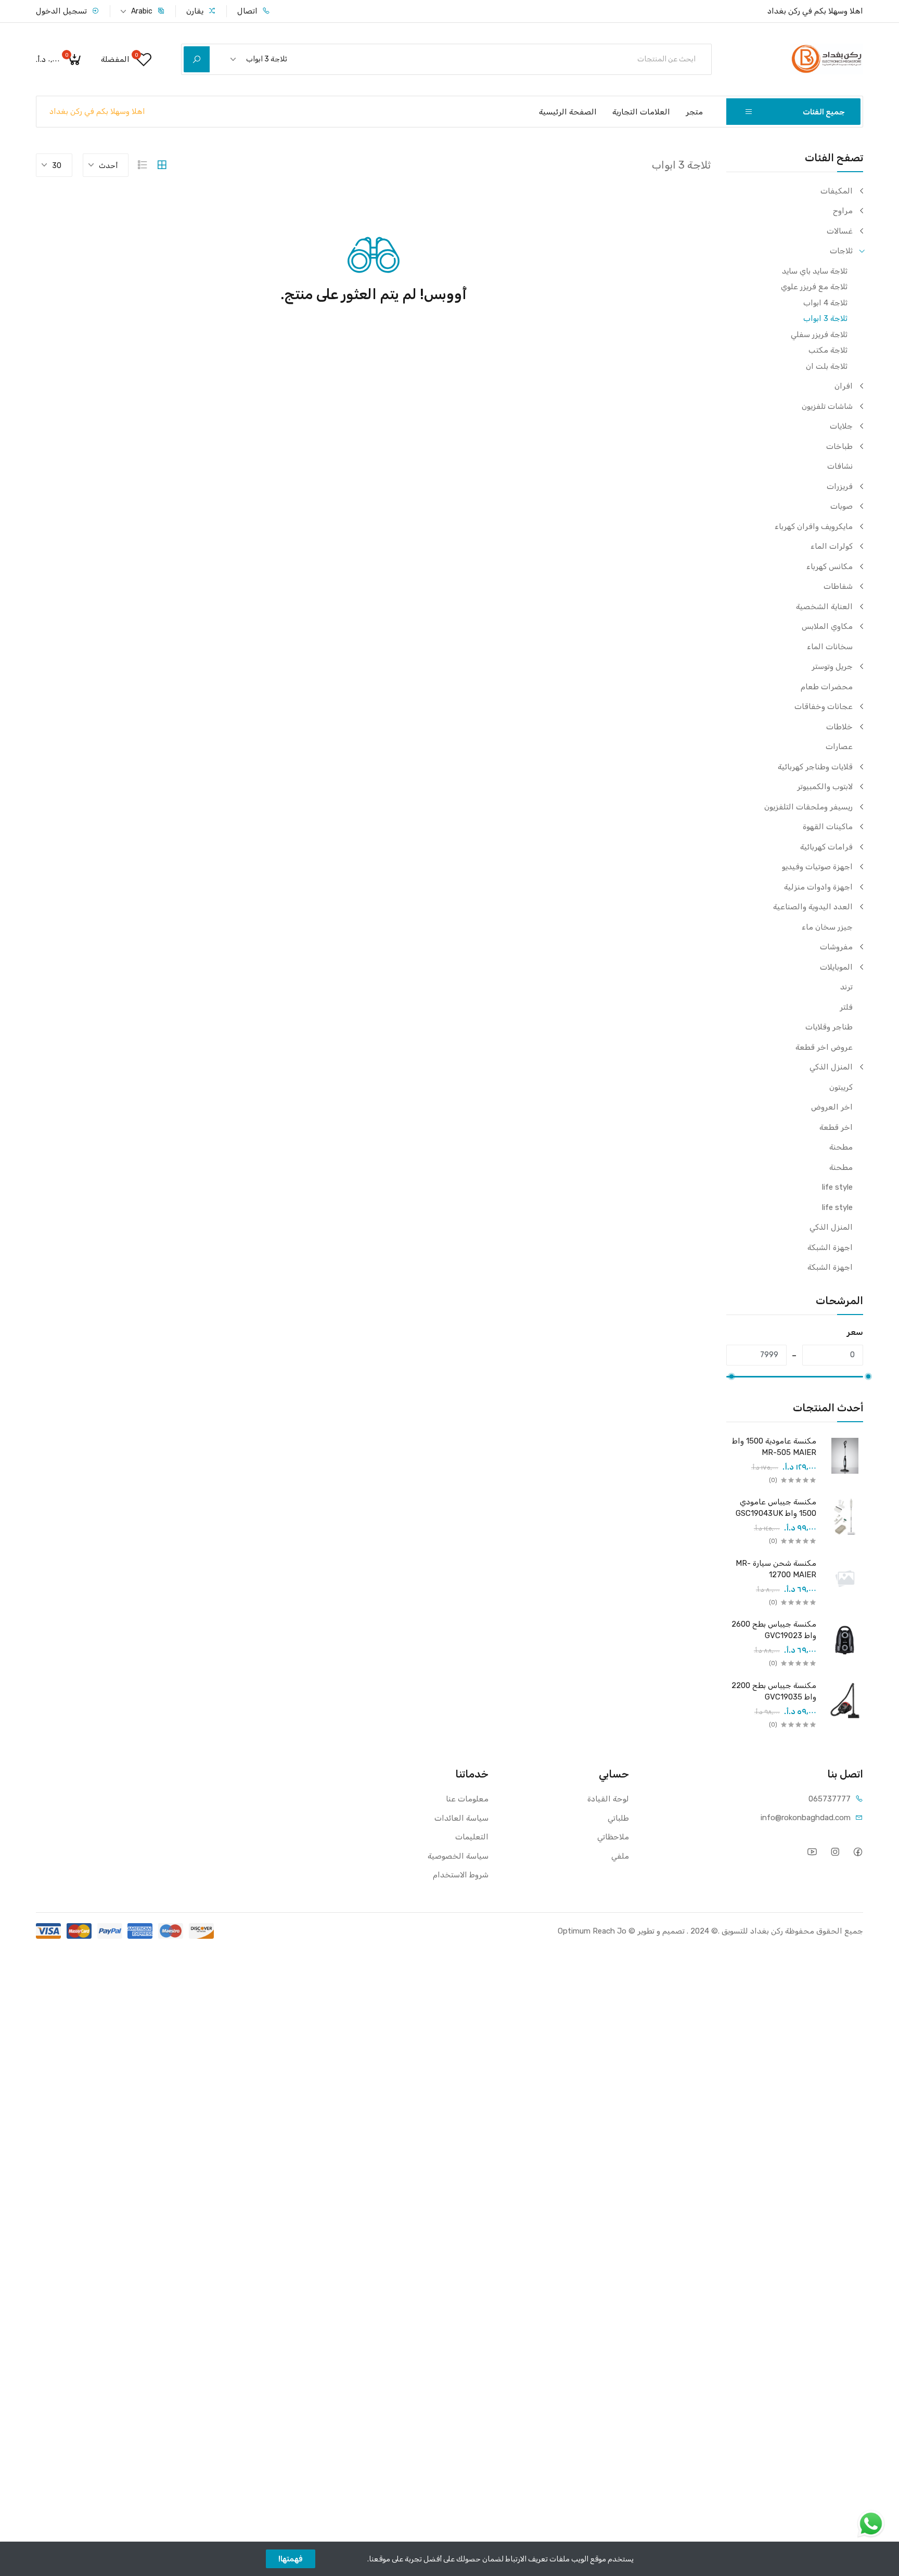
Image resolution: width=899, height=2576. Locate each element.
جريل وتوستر (832, 666)
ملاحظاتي (613, 1837)
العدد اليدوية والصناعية (813, 907)
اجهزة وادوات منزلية (818, 887)
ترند (846, 987)
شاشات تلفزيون (827, 406)
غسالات (840, 231)
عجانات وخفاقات (824, 706)
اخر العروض (832, 1107)
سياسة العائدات (461, 1818)
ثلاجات (841, 251)
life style (837, 1187)
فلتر (846, 1007)
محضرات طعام (827, 687)
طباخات (839, 446)
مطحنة (841, 1147)
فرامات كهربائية (826, 847)
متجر (694, 112)
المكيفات (837, 191)
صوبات (842, 506)
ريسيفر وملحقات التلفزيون (808, 807)
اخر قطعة (836, 1127)
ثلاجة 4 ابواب (825, 303)
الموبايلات (836, 967)
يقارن (196, 11)
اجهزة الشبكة (830, 1247)
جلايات (841, 426)
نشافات (840, 466)
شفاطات (838, 586)
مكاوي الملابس (827, 626)
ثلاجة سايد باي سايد (815, 271)
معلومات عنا (467, 1799)
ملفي (620, 1856)
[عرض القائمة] (143, 165)
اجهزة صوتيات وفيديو (817, 867)
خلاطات (839, 727)
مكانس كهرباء (830, 566)
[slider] (868, 1376)
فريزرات (840, 486)
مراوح (843, 211)
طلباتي (618, 1818)
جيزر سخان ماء (827, 927)
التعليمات (472, 1837)
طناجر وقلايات (829, 1027)
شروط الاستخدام (461, 1875)
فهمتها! (291, 2559)
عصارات (839, 746)
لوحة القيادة (608, 1799)
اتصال (248, 11)
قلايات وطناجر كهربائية (815, 767)
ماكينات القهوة (828, 827)
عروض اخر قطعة (824, 1047)
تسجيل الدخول (62, 11)
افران (844, 386)
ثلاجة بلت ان (827, 366)
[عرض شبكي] (162, 165)
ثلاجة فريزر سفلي (819, 334)
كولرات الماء (832, 546)
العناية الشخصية (824, 607)
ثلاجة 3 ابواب (825, 318)
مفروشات (836, 947)
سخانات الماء (830, 647)
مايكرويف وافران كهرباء (814, 526)
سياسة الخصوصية (458, 1856)
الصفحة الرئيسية (568, 112)
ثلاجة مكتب (828, 350)
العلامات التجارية (641, 112)
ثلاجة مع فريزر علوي (814, 287)
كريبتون (841, 1087)
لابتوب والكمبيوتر (825, 787)
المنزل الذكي (831, 1067)
